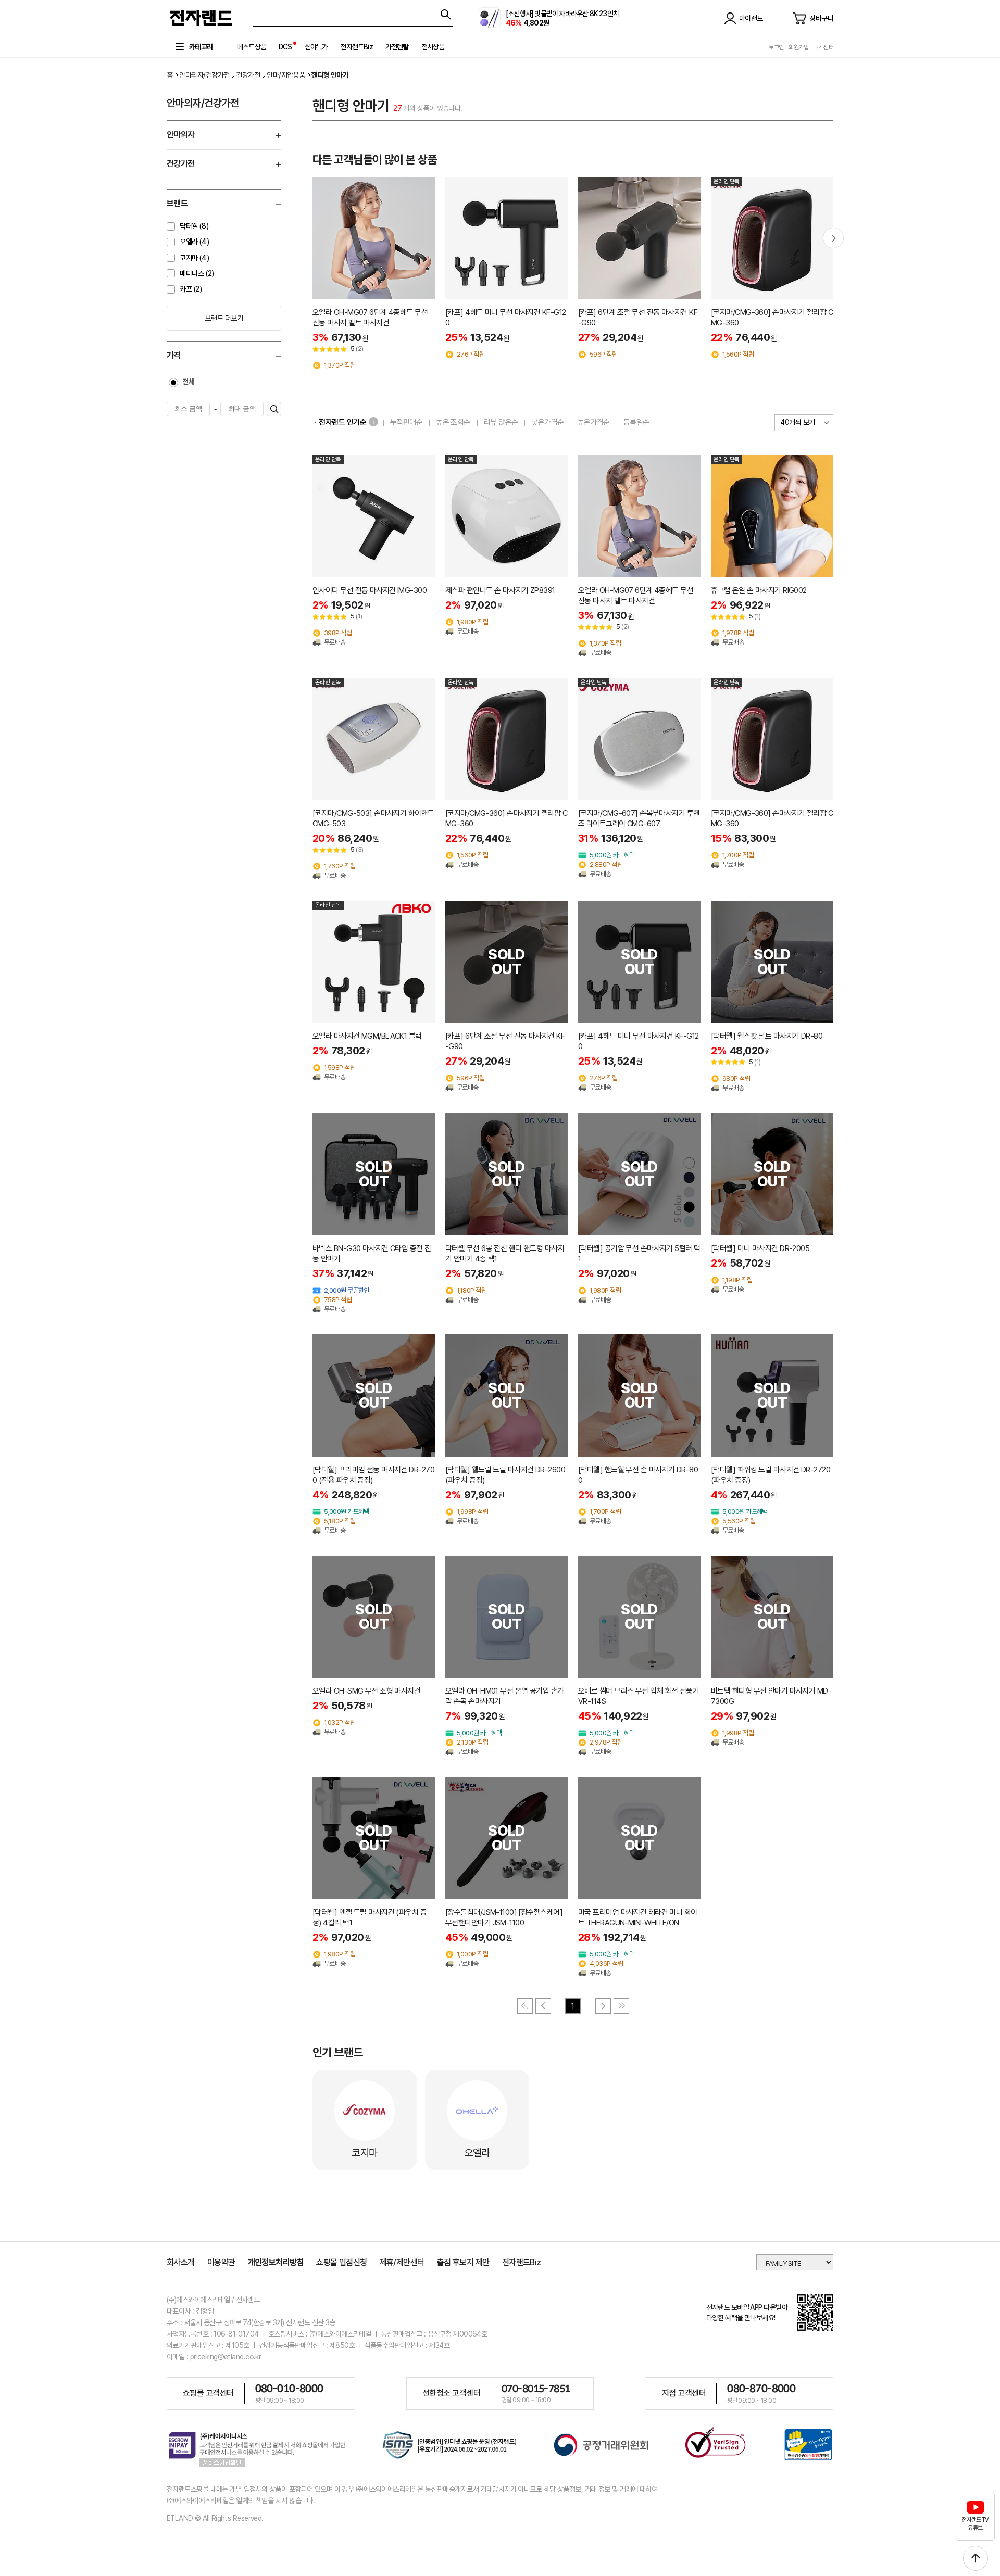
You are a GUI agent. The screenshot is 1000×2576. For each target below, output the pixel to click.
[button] (833, 238)
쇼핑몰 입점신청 (342, 2262)
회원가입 (798, 47)
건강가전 (248, 75)
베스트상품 (252, 47)
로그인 (776, 47)
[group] (374, 273)
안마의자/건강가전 (204, 75)
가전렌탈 (397, 47)
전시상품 (433, 47)
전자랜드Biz (356, 47)
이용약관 (221, 2262)
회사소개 (181, 2262)
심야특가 (316, 47)
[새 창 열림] (450, 2447)
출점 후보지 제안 (463, 2262)
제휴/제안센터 (402, 2262)
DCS (285, 47)
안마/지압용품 (286, 75)
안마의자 (181, 135)
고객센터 (823, 47)
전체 (188, 382)
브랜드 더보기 (224, 318)
